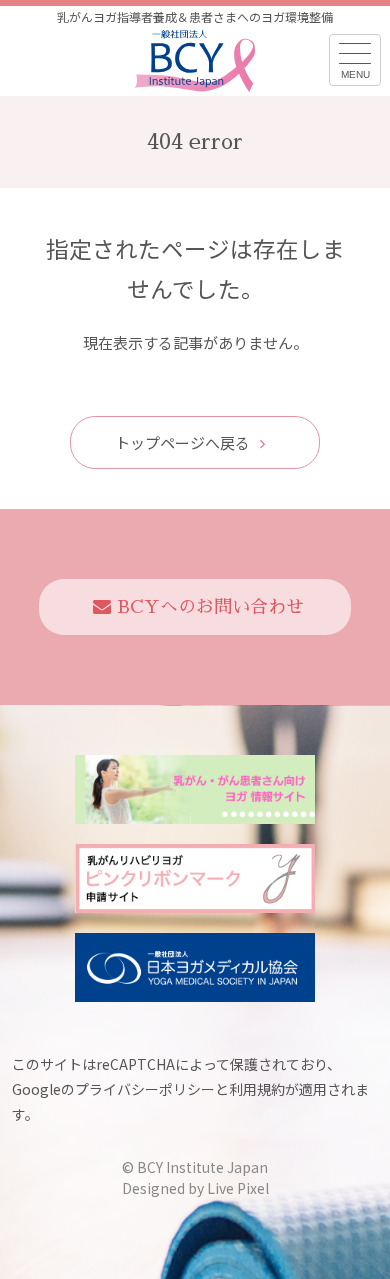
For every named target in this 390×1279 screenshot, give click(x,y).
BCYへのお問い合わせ (210, 607)
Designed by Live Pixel (195, 1188)
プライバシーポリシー (145, 1089)
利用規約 (257, 1089)
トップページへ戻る (182, 442)
